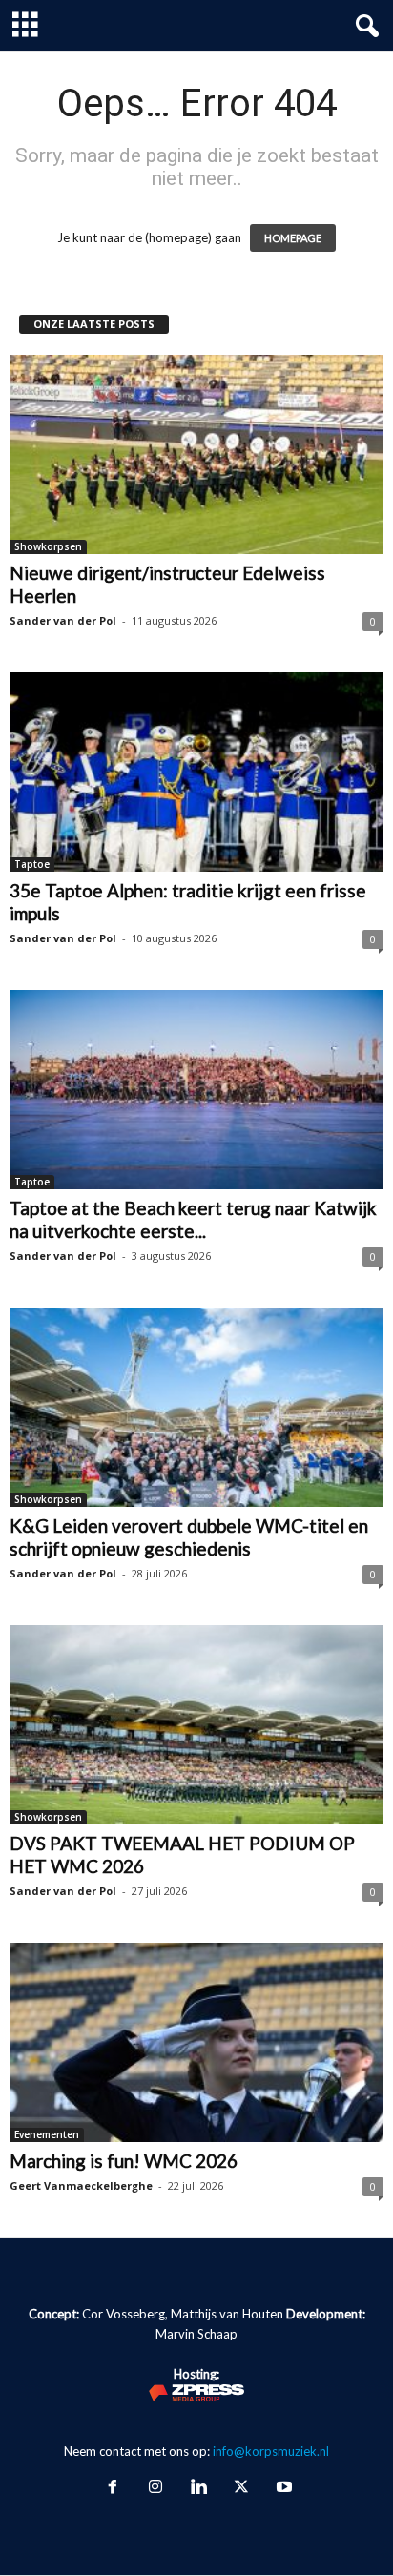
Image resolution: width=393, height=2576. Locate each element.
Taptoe (32, 864)
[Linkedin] (198, 2488)
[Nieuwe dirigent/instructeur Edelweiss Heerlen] (196, 454)
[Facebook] (112, 2488)
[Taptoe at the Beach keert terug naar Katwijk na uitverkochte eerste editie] (196, 1090)
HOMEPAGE (293, 238)
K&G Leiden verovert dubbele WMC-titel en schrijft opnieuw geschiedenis (189, 1537)
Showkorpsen (48, 546)
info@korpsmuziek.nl (271, 2451)
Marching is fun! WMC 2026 (124, 2161)
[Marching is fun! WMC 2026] (196, 2042)
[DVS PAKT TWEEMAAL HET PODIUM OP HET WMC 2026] (196, 1725)
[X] (241, 2488)
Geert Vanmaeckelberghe (81, 2185)
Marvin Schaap (196, 2334)
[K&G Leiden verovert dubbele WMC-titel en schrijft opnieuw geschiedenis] (196, 1407)
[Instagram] (155, 2488)
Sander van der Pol (63, 620)
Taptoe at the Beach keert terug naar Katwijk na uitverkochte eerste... (193, 1219)
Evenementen (47, 2134)
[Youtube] (282, 2488)
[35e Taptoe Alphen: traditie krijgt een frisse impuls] (196, 772)
